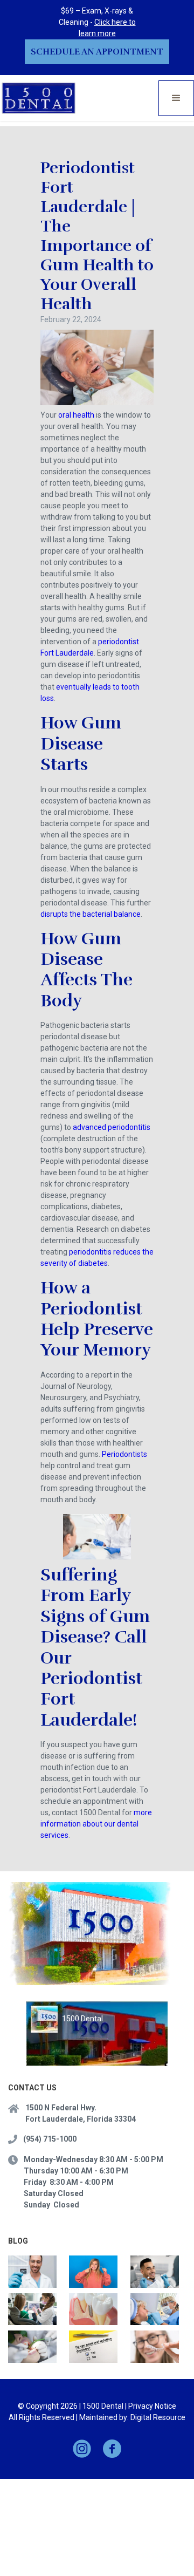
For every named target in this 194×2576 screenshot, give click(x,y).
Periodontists (124, 1454)
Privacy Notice (152, 2406)
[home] (39, 98)
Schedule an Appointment (97, 52)
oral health (76, 415)
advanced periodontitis (112, 1127)
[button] (176, 98)
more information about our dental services (96, 1824)
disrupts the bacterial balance (91, 914)
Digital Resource (158, 2417)
